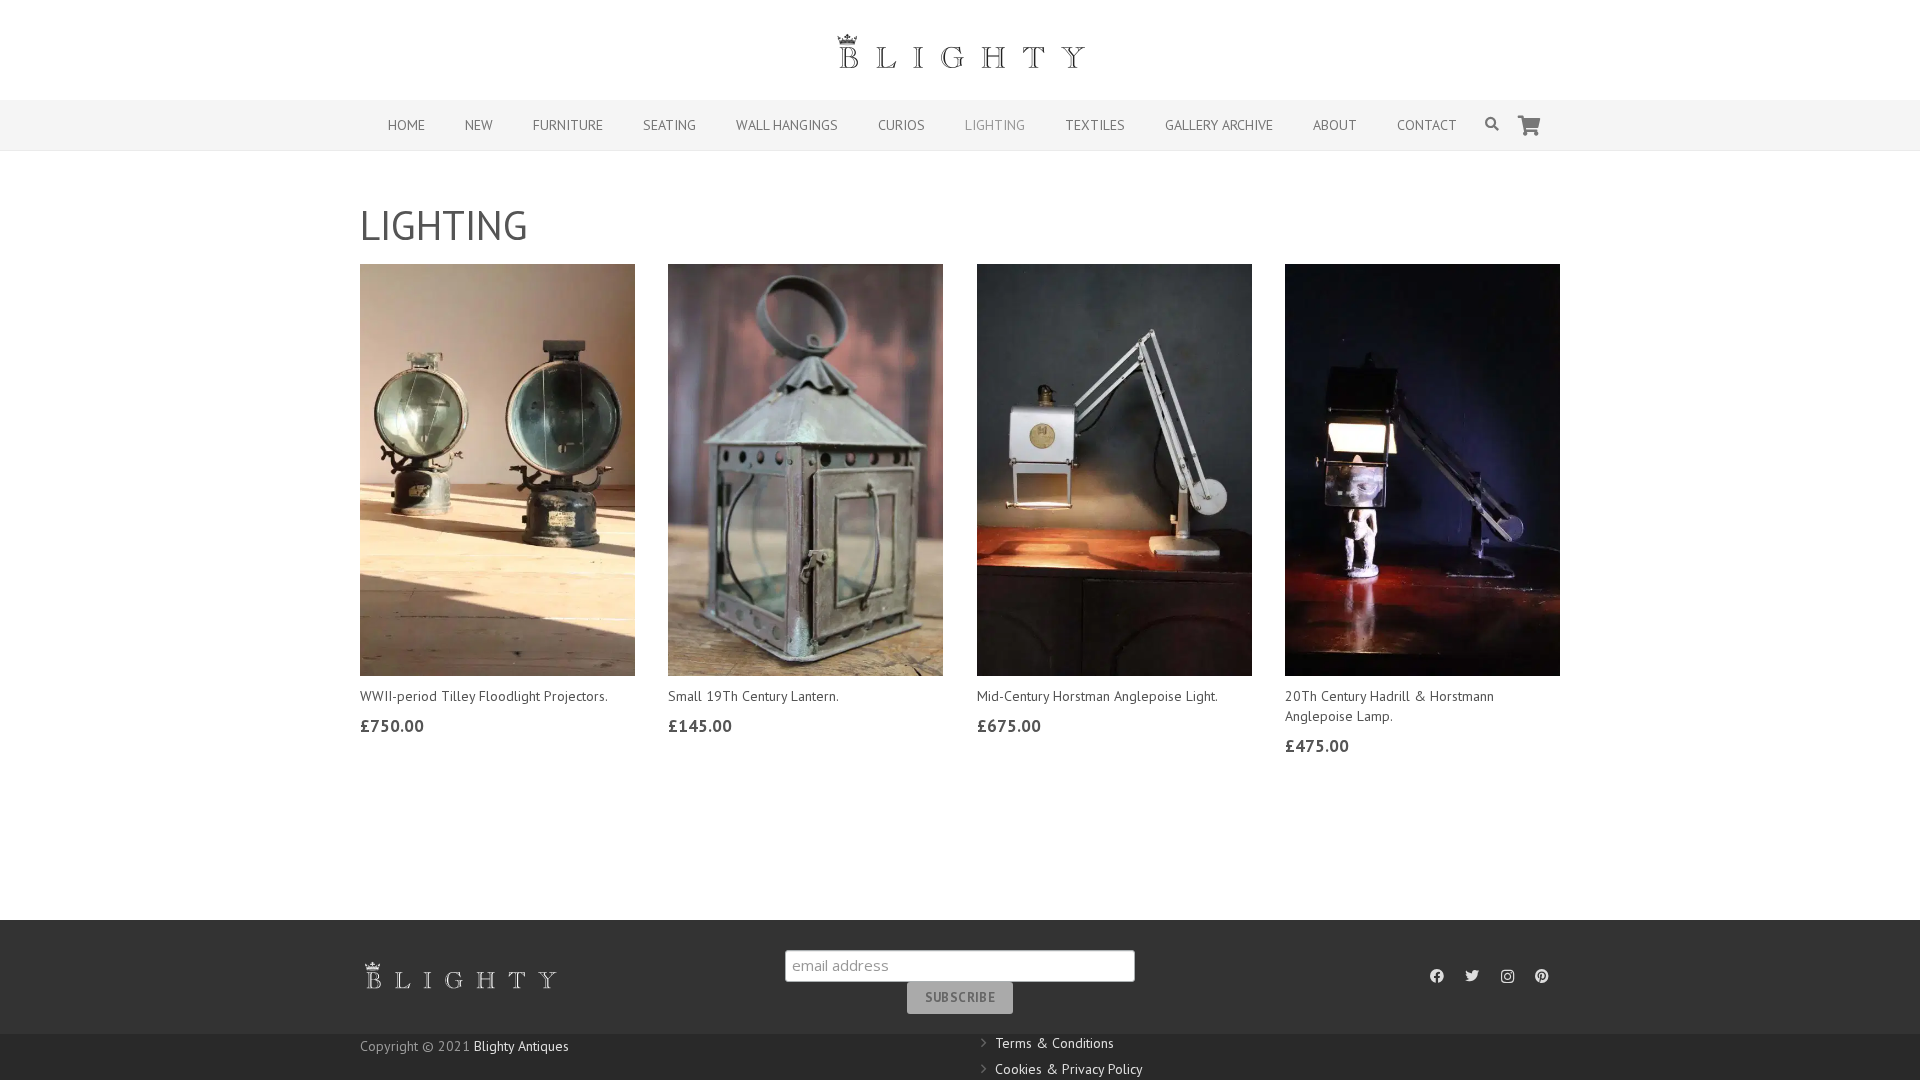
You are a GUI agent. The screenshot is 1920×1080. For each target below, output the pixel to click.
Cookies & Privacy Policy (1069, 1069)
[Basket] (1530, 125)
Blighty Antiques (521, 1046)
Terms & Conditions (1054, 1043)
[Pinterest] (1542, 976)
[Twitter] (1472, 976)
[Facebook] (1437, 976)
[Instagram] (1507, 976)
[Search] (1492, 124)
